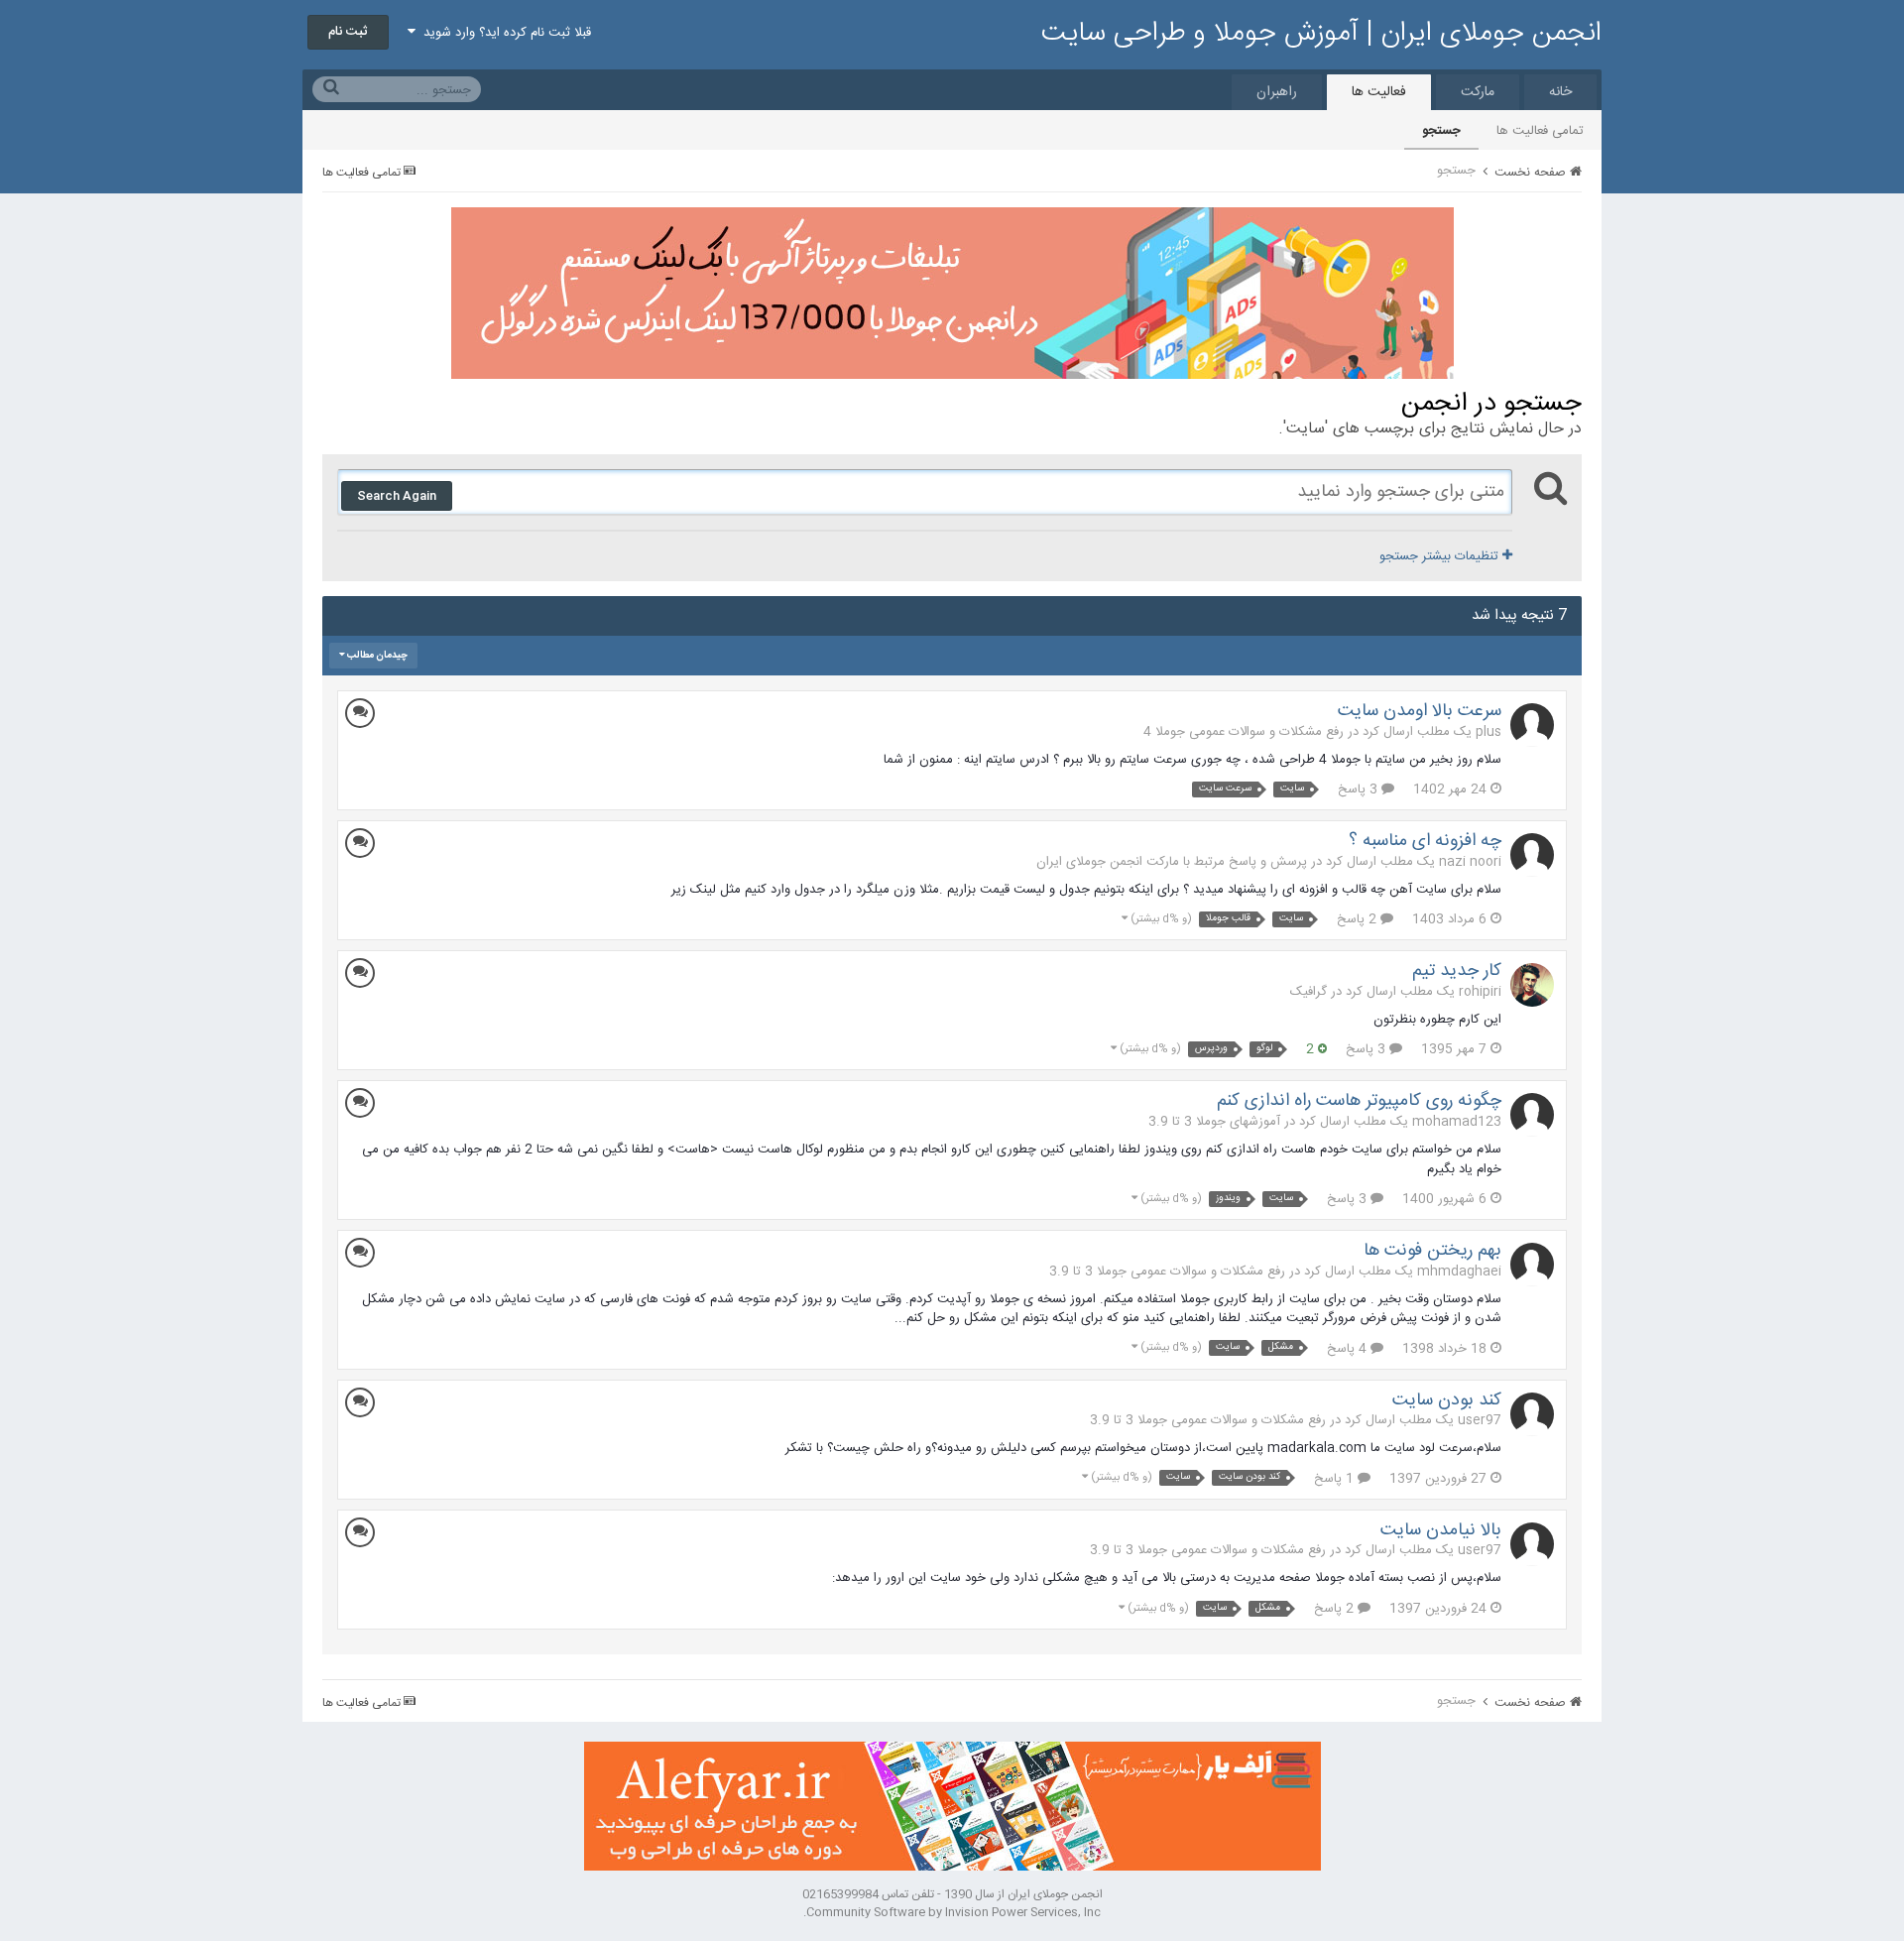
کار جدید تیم (1457, 971)
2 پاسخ (1359, 919)
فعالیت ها (1379, 92)
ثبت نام (348, 32)
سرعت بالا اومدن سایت (1420, 711)
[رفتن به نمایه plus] (1532, 725)
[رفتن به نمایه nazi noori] (1532, 855)
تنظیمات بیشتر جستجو (1441, 556)
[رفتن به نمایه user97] (1532, 1414)
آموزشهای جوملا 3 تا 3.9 (1214, 1122)
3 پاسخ (1360, 789)
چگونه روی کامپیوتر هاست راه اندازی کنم (1359, 1101)
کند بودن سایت (1447, 1400)
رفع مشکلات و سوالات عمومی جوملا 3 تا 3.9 (1167, 1272)
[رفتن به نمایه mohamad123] (1532, 1115)
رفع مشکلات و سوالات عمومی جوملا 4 (1244, 732)
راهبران (1277, 92)
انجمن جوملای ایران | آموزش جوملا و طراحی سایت (1321, 34)
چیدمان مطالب (376, 656)
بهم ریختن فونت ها (1432, 1251)
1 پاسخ (1336, 1479)
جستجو (1441, 131)
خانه (1560, 92)
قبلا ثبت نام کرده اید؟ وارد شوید (503, 33)
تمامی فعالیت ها (1540, 131)
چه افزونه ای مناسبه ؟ (1425, 841)
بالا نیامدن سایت (1441, 1530)
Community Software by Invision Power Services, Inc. (952, 1912)
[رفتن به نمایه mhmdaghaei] (1532, 1265)
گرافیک (1309, 992)
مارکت (1478, 92)
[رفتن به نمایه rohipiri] (1532, 985)
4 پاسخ (1349, 1349)
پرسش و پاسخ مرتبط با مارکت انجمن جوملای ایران (1172, 862)
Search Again (397, 496)
